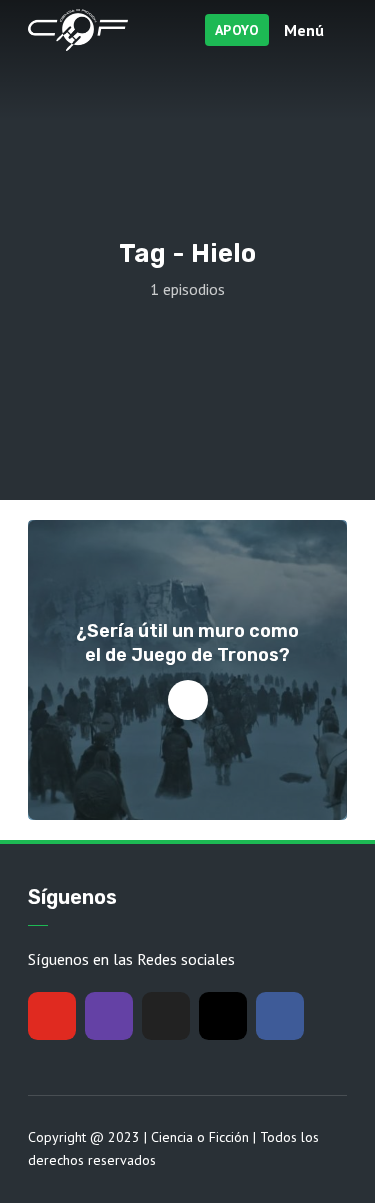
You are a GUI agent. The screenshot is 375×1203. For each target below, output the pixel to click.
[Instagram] (223, 1016)
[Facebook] (280, 1016)
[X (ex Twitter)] (166, 1016)
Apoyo (237, 30)
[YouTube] (52, 1016)
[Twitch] (109, 1016)
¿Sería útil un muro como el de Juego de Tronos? (187, 642)
